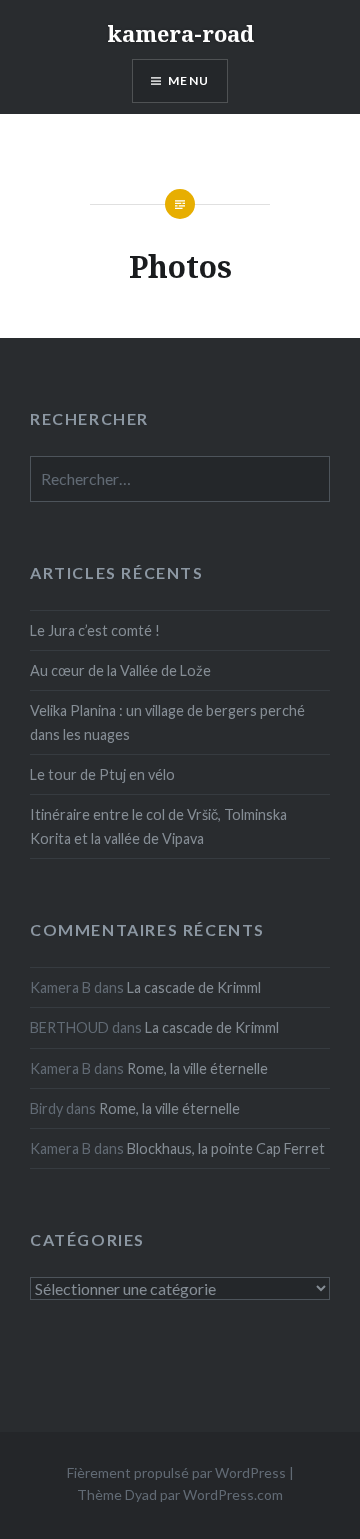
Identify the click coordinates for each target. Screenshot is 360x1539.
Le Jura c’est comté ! (95, 630)
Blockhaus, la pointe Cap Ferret (226, 1148)
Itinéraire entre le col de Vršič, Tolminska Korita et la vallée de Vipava (158, 826)
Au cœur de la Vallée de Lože (120, 670)
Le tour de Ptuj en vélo (102, 774)
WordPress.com (233, 1494)
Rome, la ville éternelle (197, 1068)
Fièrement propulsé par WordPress (176, 1472)
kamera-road (180, 33)
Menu (188, 80)
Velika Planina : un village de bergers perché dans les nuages (167, 722)
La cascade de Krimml (194, 987)
